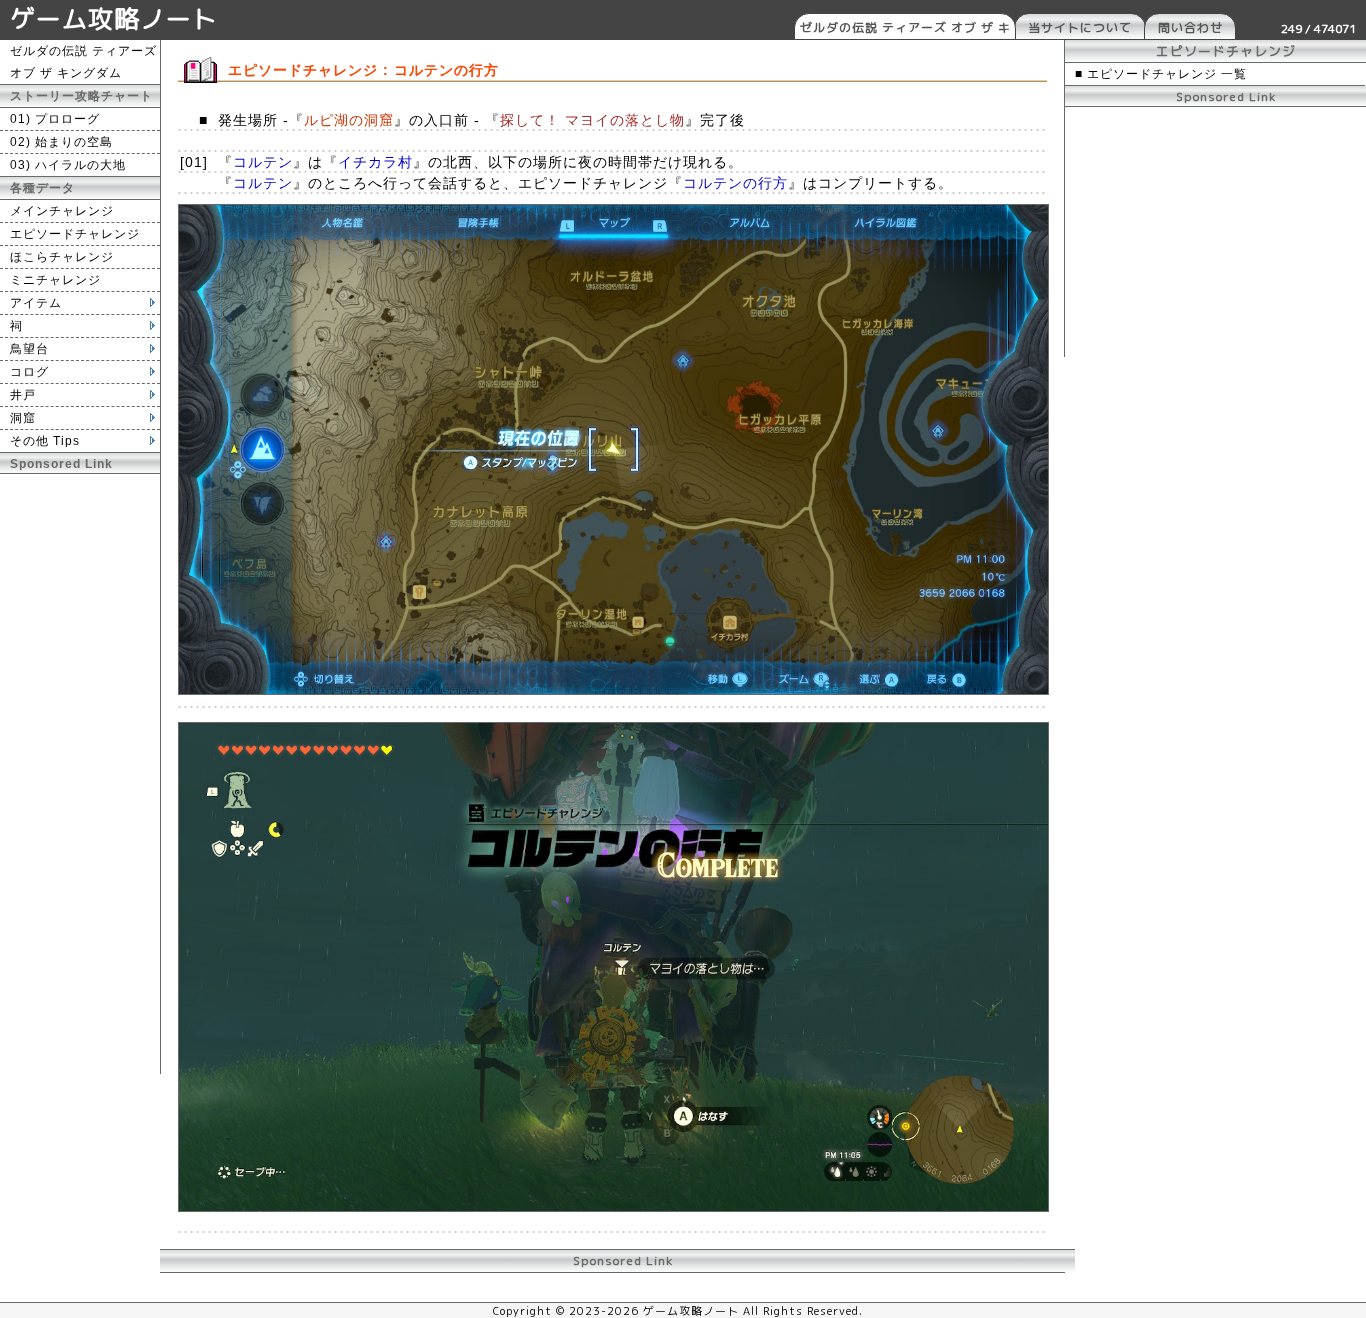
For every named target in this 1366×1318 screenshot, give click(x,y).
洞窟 (23, 418)
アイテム (36, 303)
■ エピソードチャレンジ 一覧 (1161, 74)
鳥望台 (29, 349)
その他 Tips (45, 441)
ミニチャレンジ (55, 280)
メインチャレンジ (62, 211)
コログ (29, 372)
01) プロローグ (55, 119)
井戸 (23, 395)
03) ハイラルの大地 (68, 165)
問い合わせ (1190, 27)
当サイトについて (1080, 27)
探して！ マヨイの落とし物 (592, 120)
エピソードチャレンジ (75, 234)
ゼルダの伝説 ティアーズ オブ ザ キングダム (905, 29)
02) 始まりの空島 (61, 142)
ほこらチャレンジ (62, 257)
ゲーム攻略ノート (114, 18)
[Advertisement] (80, 774)
